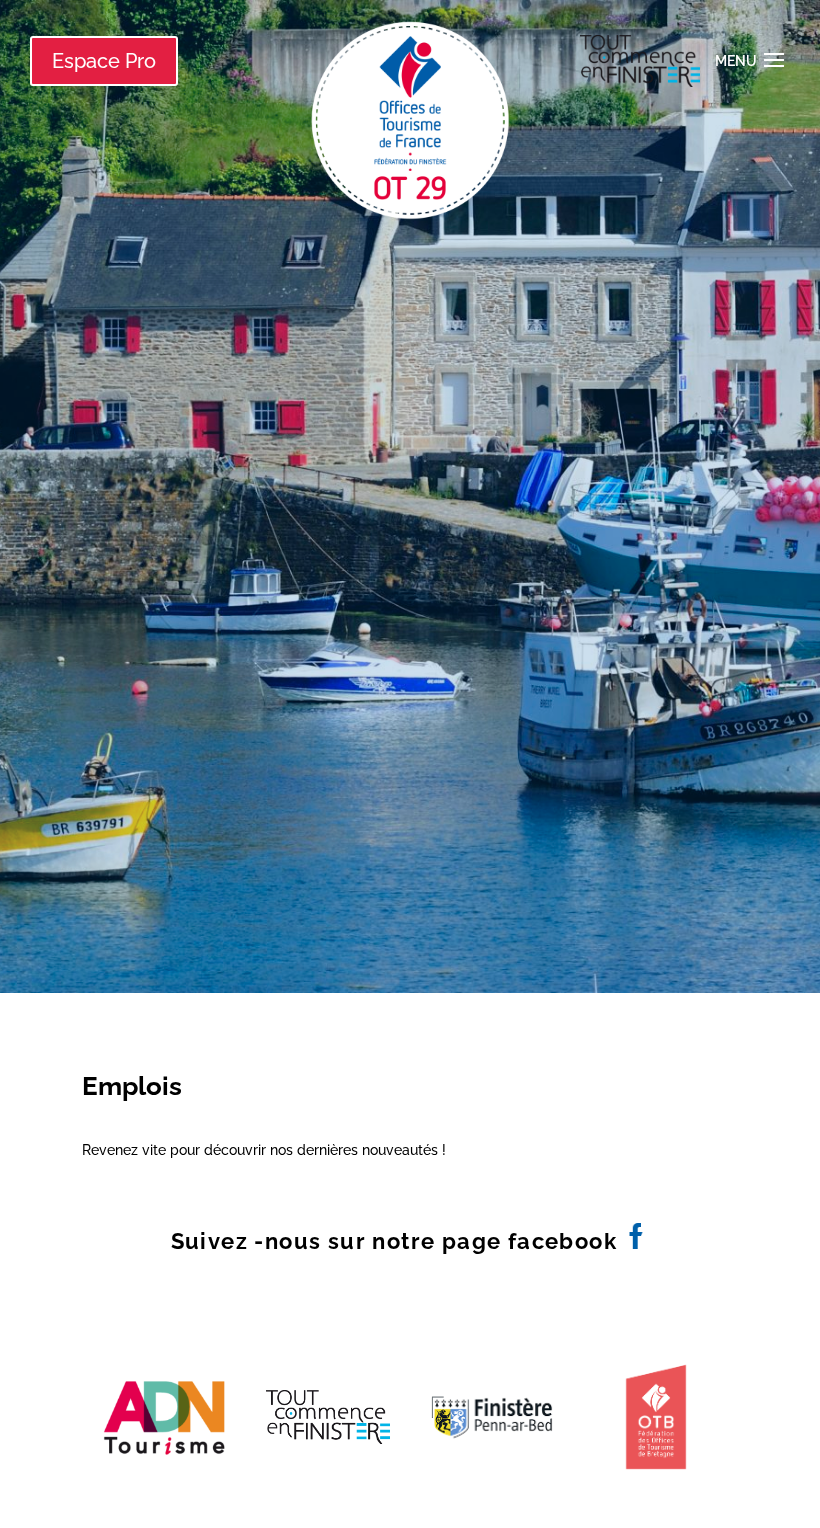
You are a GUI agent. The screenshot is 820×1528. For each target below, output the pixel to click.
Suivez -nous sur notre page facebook (397, 1241)
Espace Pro (104, 61)
